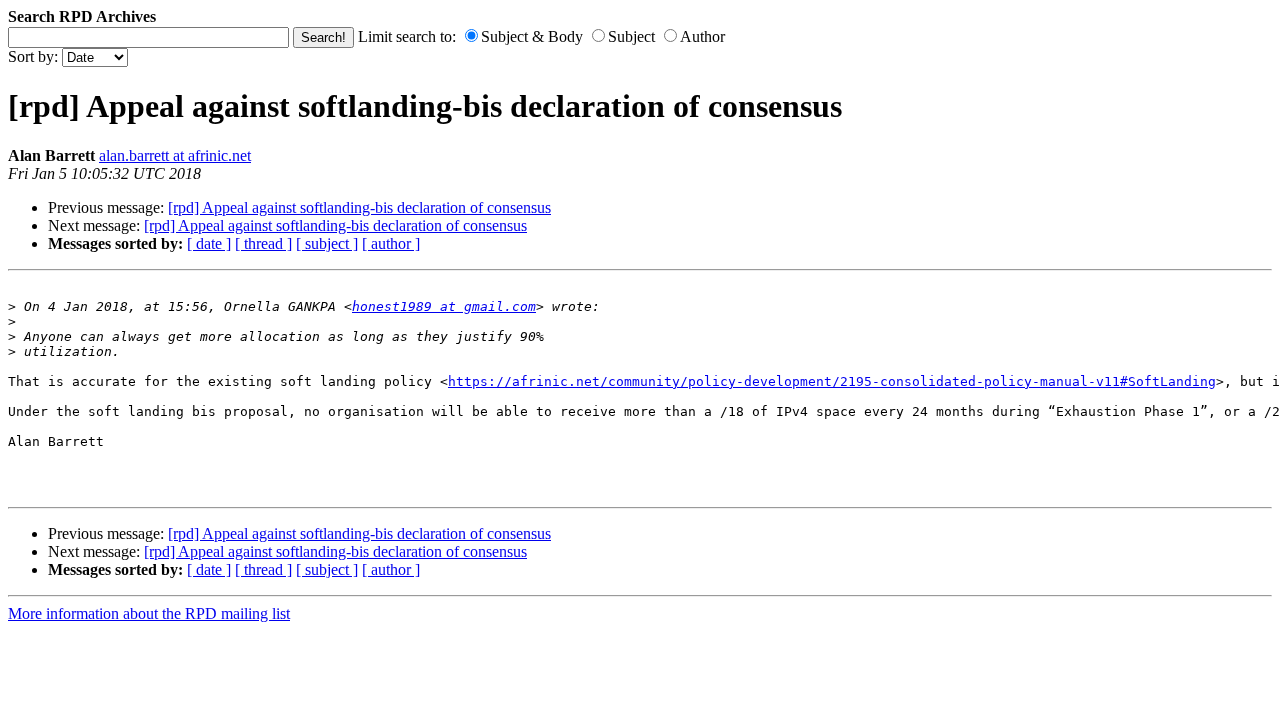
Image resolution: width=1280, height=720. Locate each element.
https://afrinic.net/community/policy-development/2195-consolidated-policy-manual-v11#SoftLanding (832, 381)
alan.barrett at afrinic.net (175, 155)
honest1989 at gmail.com (444, 306)
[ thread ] (263, 243)
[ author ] (391, 243)
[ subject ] (327, 243)
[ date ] (209, 243)
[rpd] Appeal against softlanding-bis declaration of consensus (359, 207)
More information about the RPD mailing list (149, 613)
